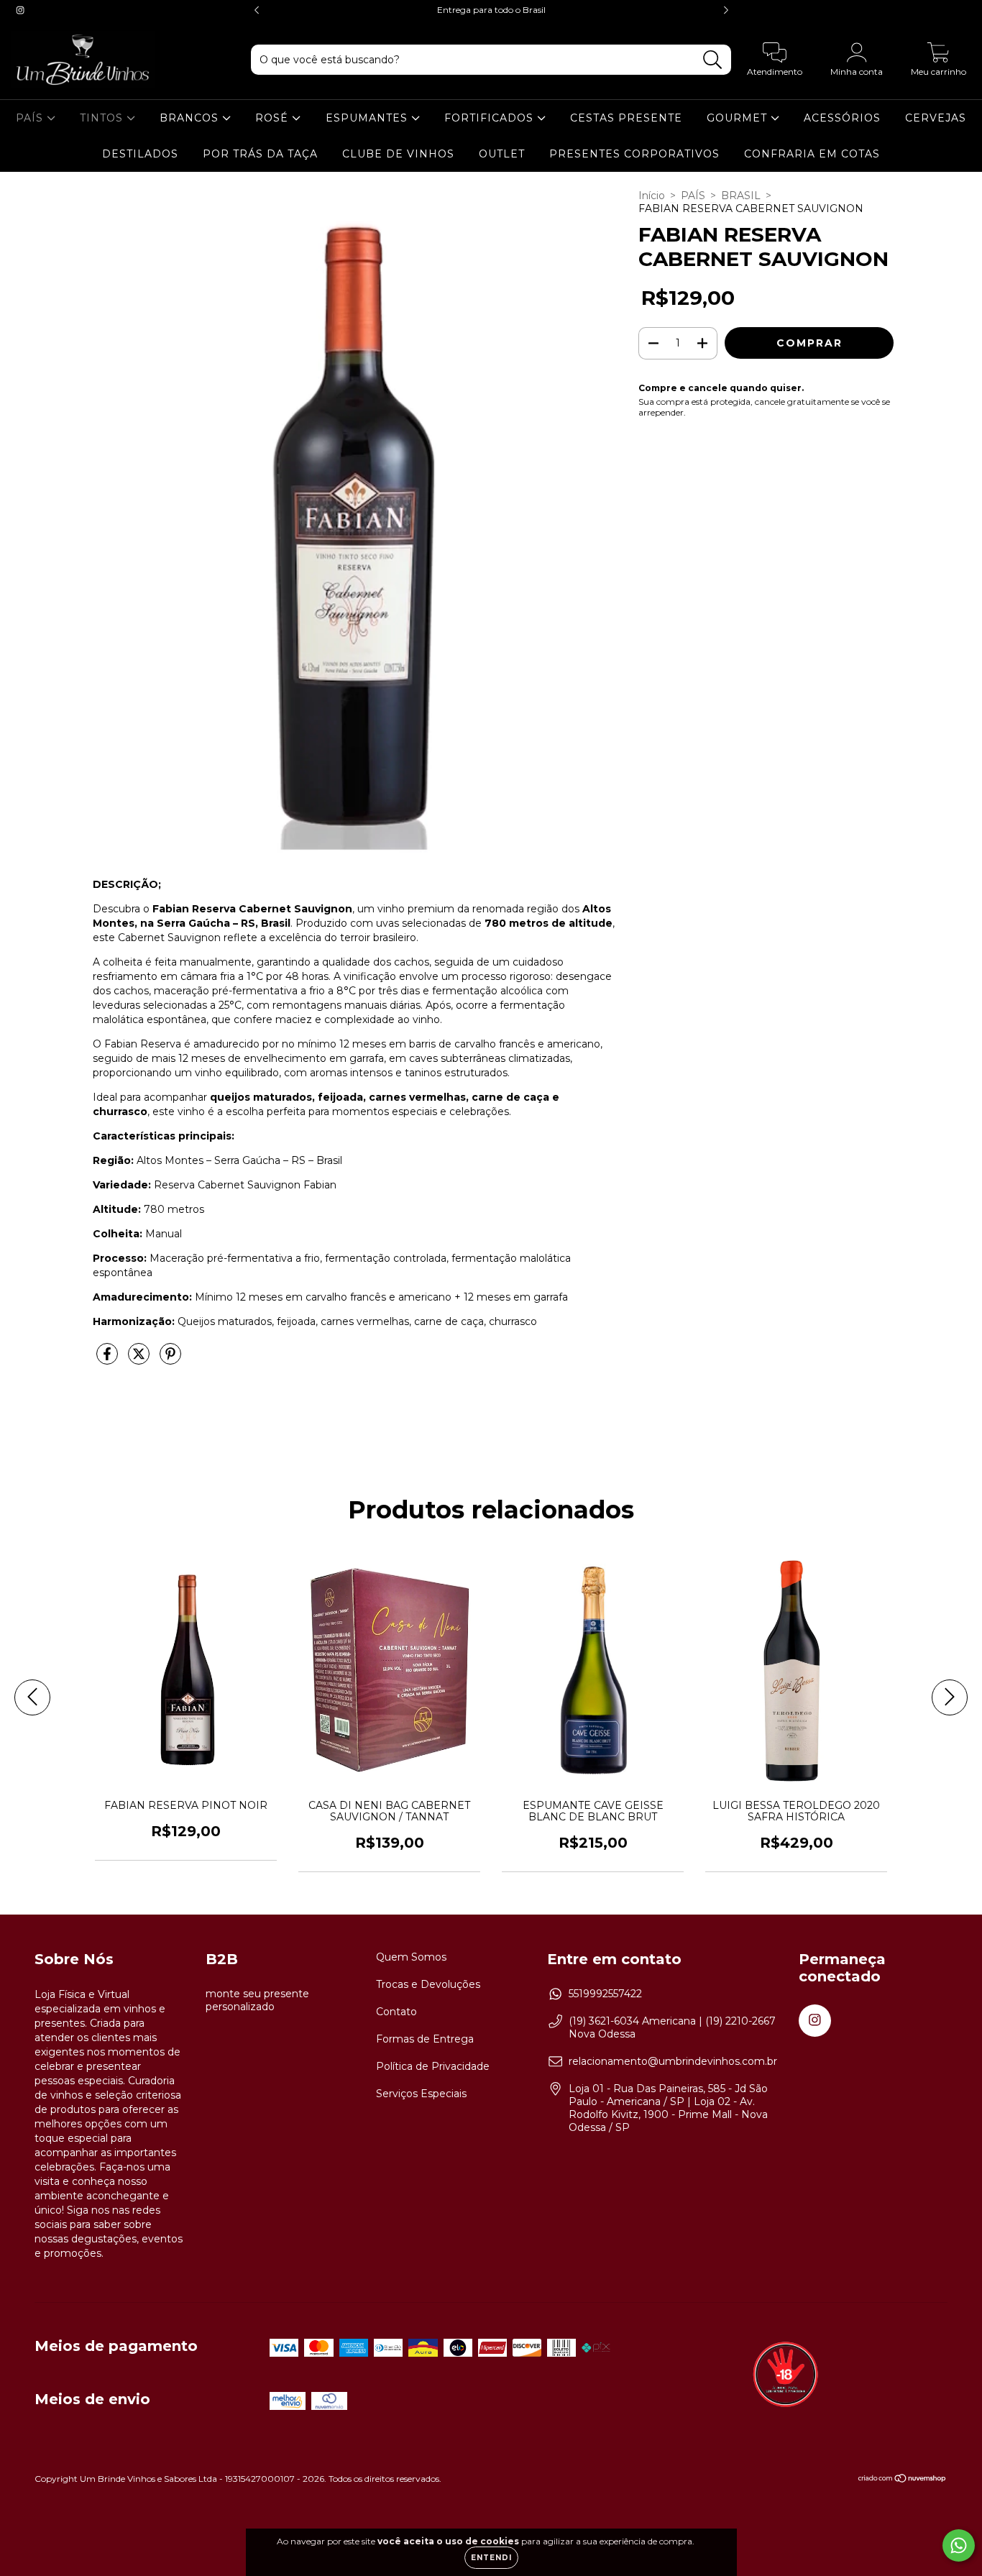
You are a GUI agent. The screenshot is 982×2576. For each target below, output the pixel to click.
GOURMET (739, 118)
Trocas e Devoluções (428, 1984)
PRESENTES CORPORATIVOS (634, 154)
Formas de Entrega (425, 2039)
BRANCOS (191, 118)
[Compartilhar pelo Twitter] (140, 1360)
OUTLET (502, 154)
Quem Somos (411, 1957)
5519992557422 (605, 1994)
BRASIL (741, 196)
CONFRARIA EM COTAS (812, 154)
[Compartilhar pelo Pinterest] (170, 1360)
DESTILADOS (140, 154)
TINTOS (103, 118)
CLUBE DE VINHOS (398, 154)
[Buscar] (713, 60)
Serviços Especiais (421, 2094)
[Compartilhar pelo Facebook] (109, 1360)
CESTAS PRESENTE (626, 118)
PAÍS (31, 118)
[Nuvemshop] (903, 2480)
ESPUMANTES (368, 118)
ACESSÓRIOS (842, 118)
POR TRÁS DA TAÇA (260, 154)
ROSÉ (274, 118)
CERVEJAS (936, 118)
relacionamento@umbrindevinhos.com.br (673, 2061)
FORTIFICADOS (491, 118)
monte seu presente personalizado (257, 2000)
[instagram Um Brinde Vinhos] (20, 10)
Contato (396, 2012)
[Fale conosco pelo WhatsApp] (959, 2545)
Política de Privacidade (433, 2066)
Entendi (491, 2558)
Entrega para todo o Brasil (491, 10)
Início (652, 196)
